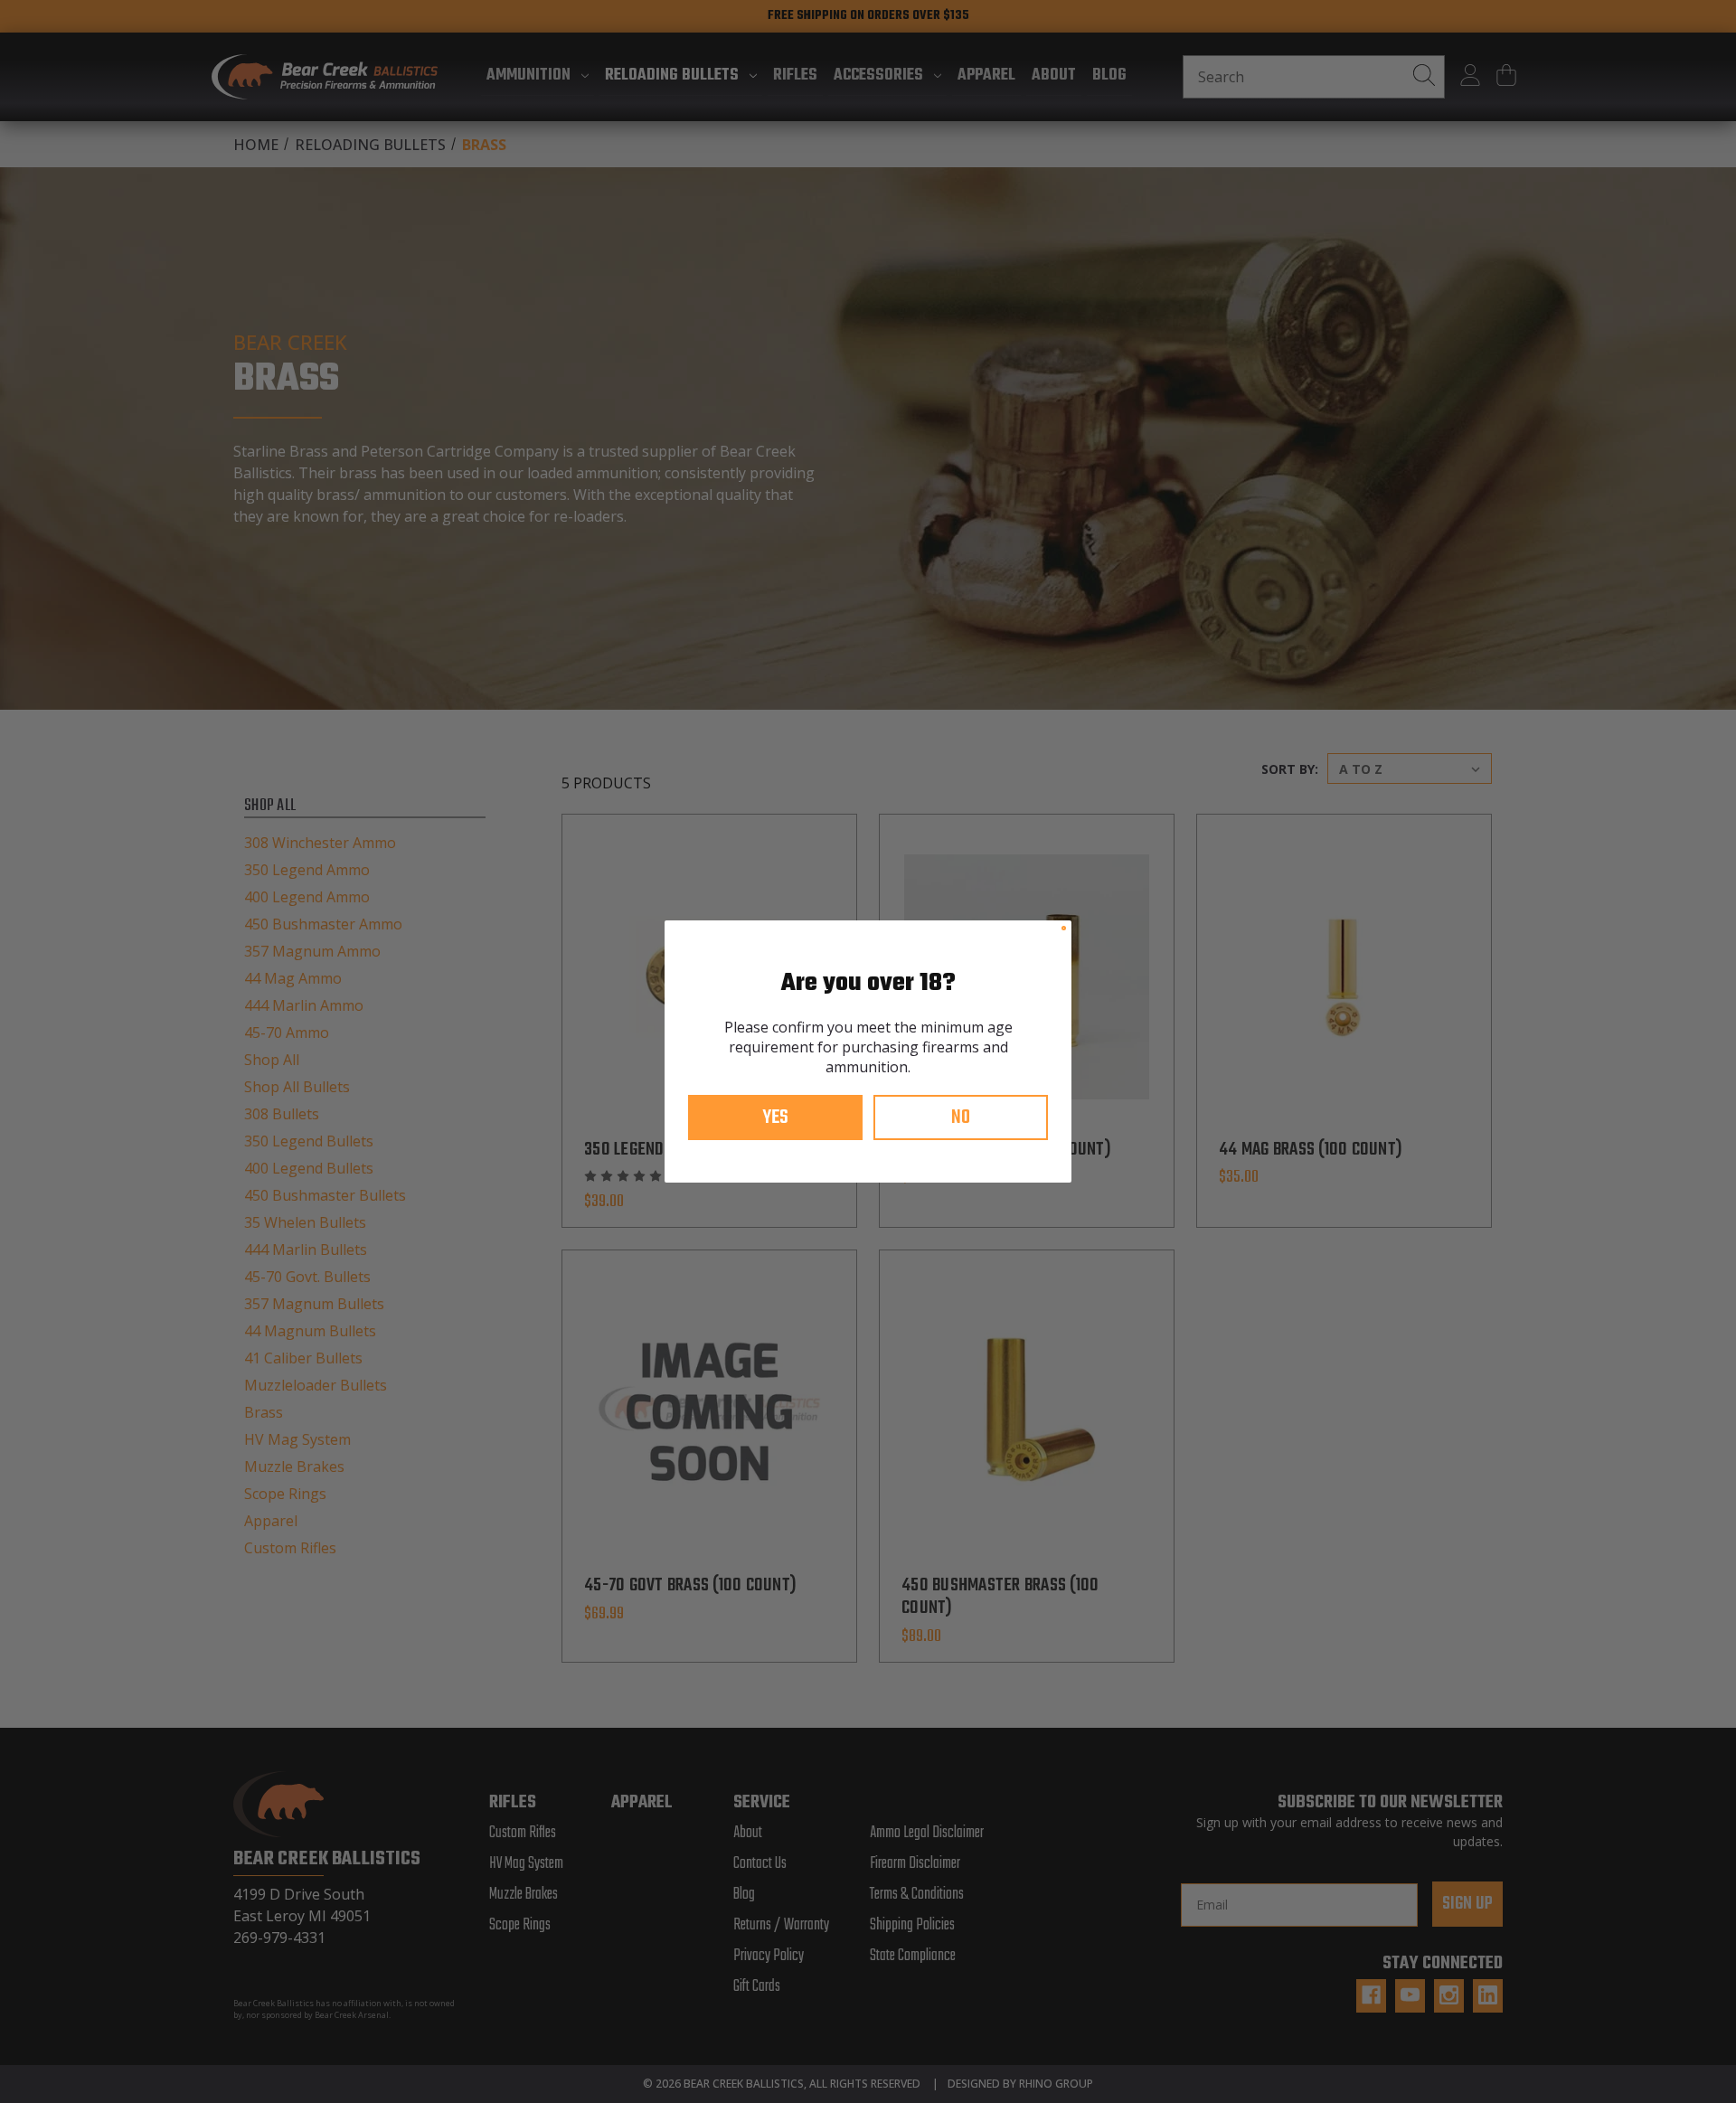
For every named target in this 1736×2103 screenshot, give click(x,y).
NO (961, 1118)
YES (775, 1118)
